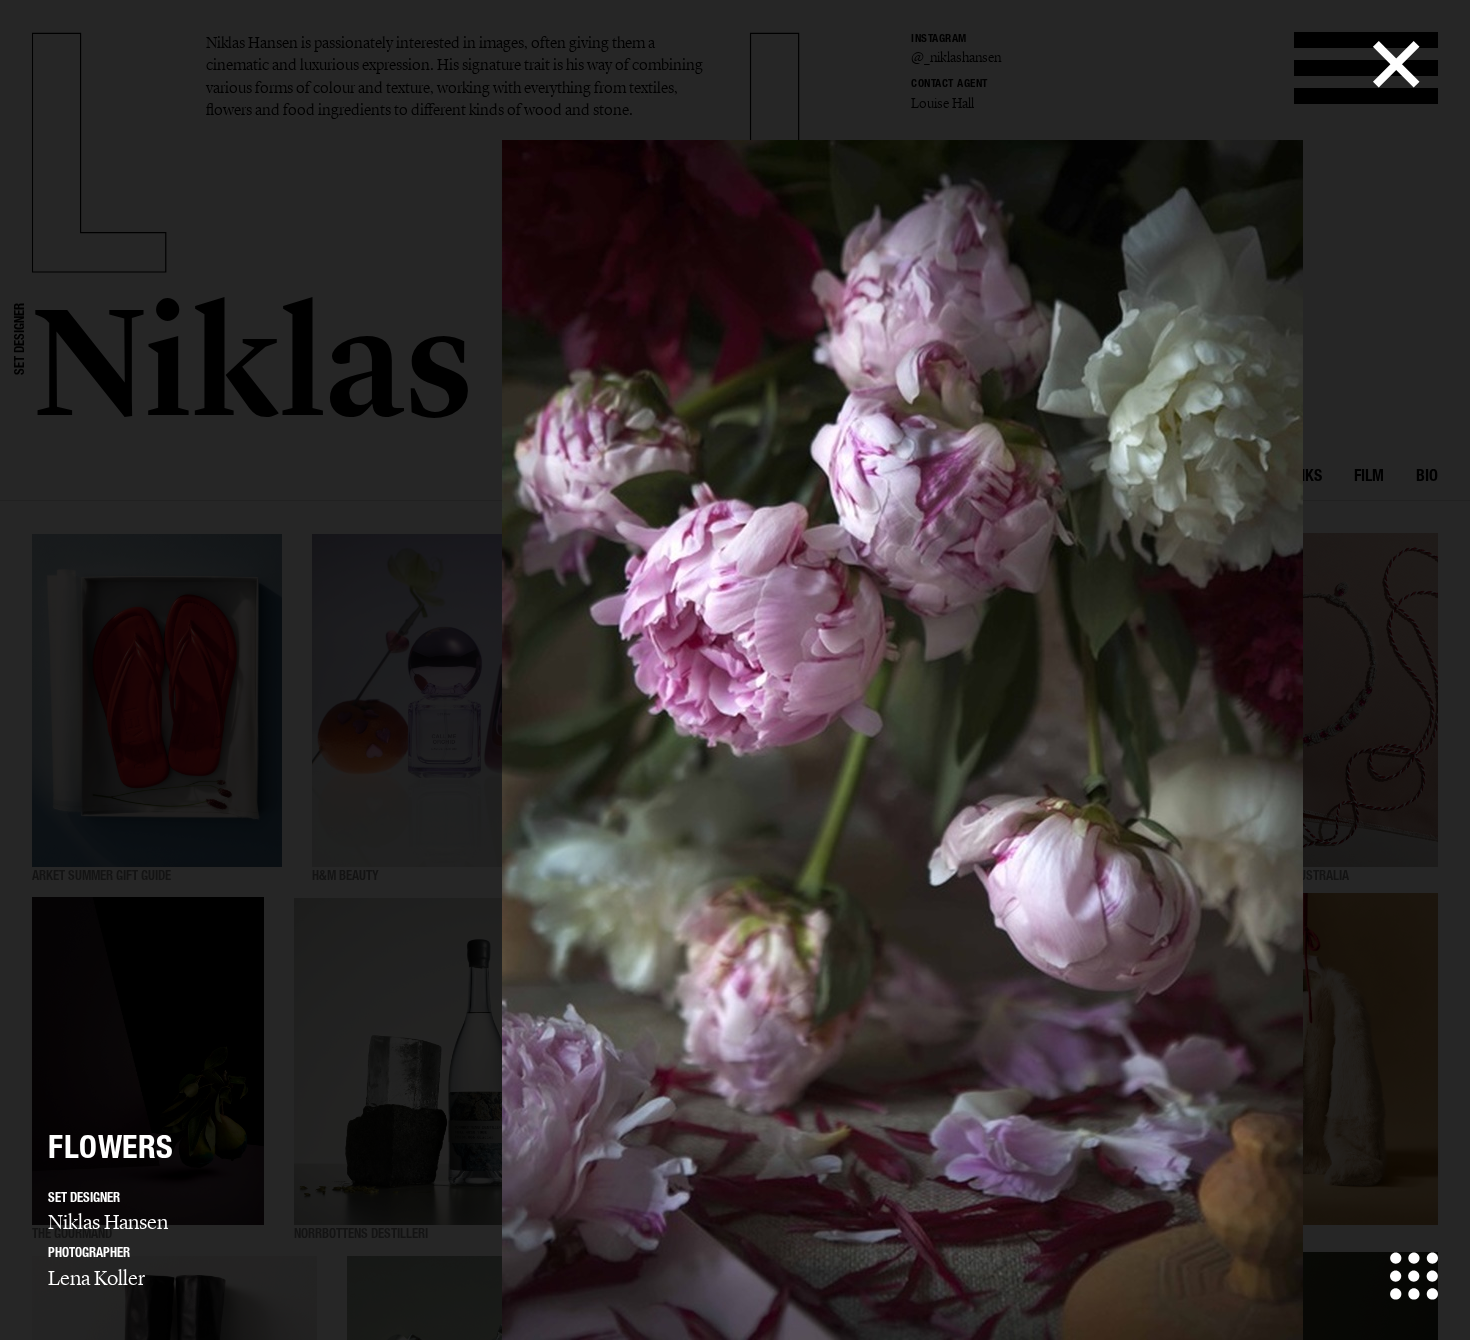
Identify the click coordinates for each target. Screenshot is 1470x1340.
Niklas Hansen (108, 1222)
